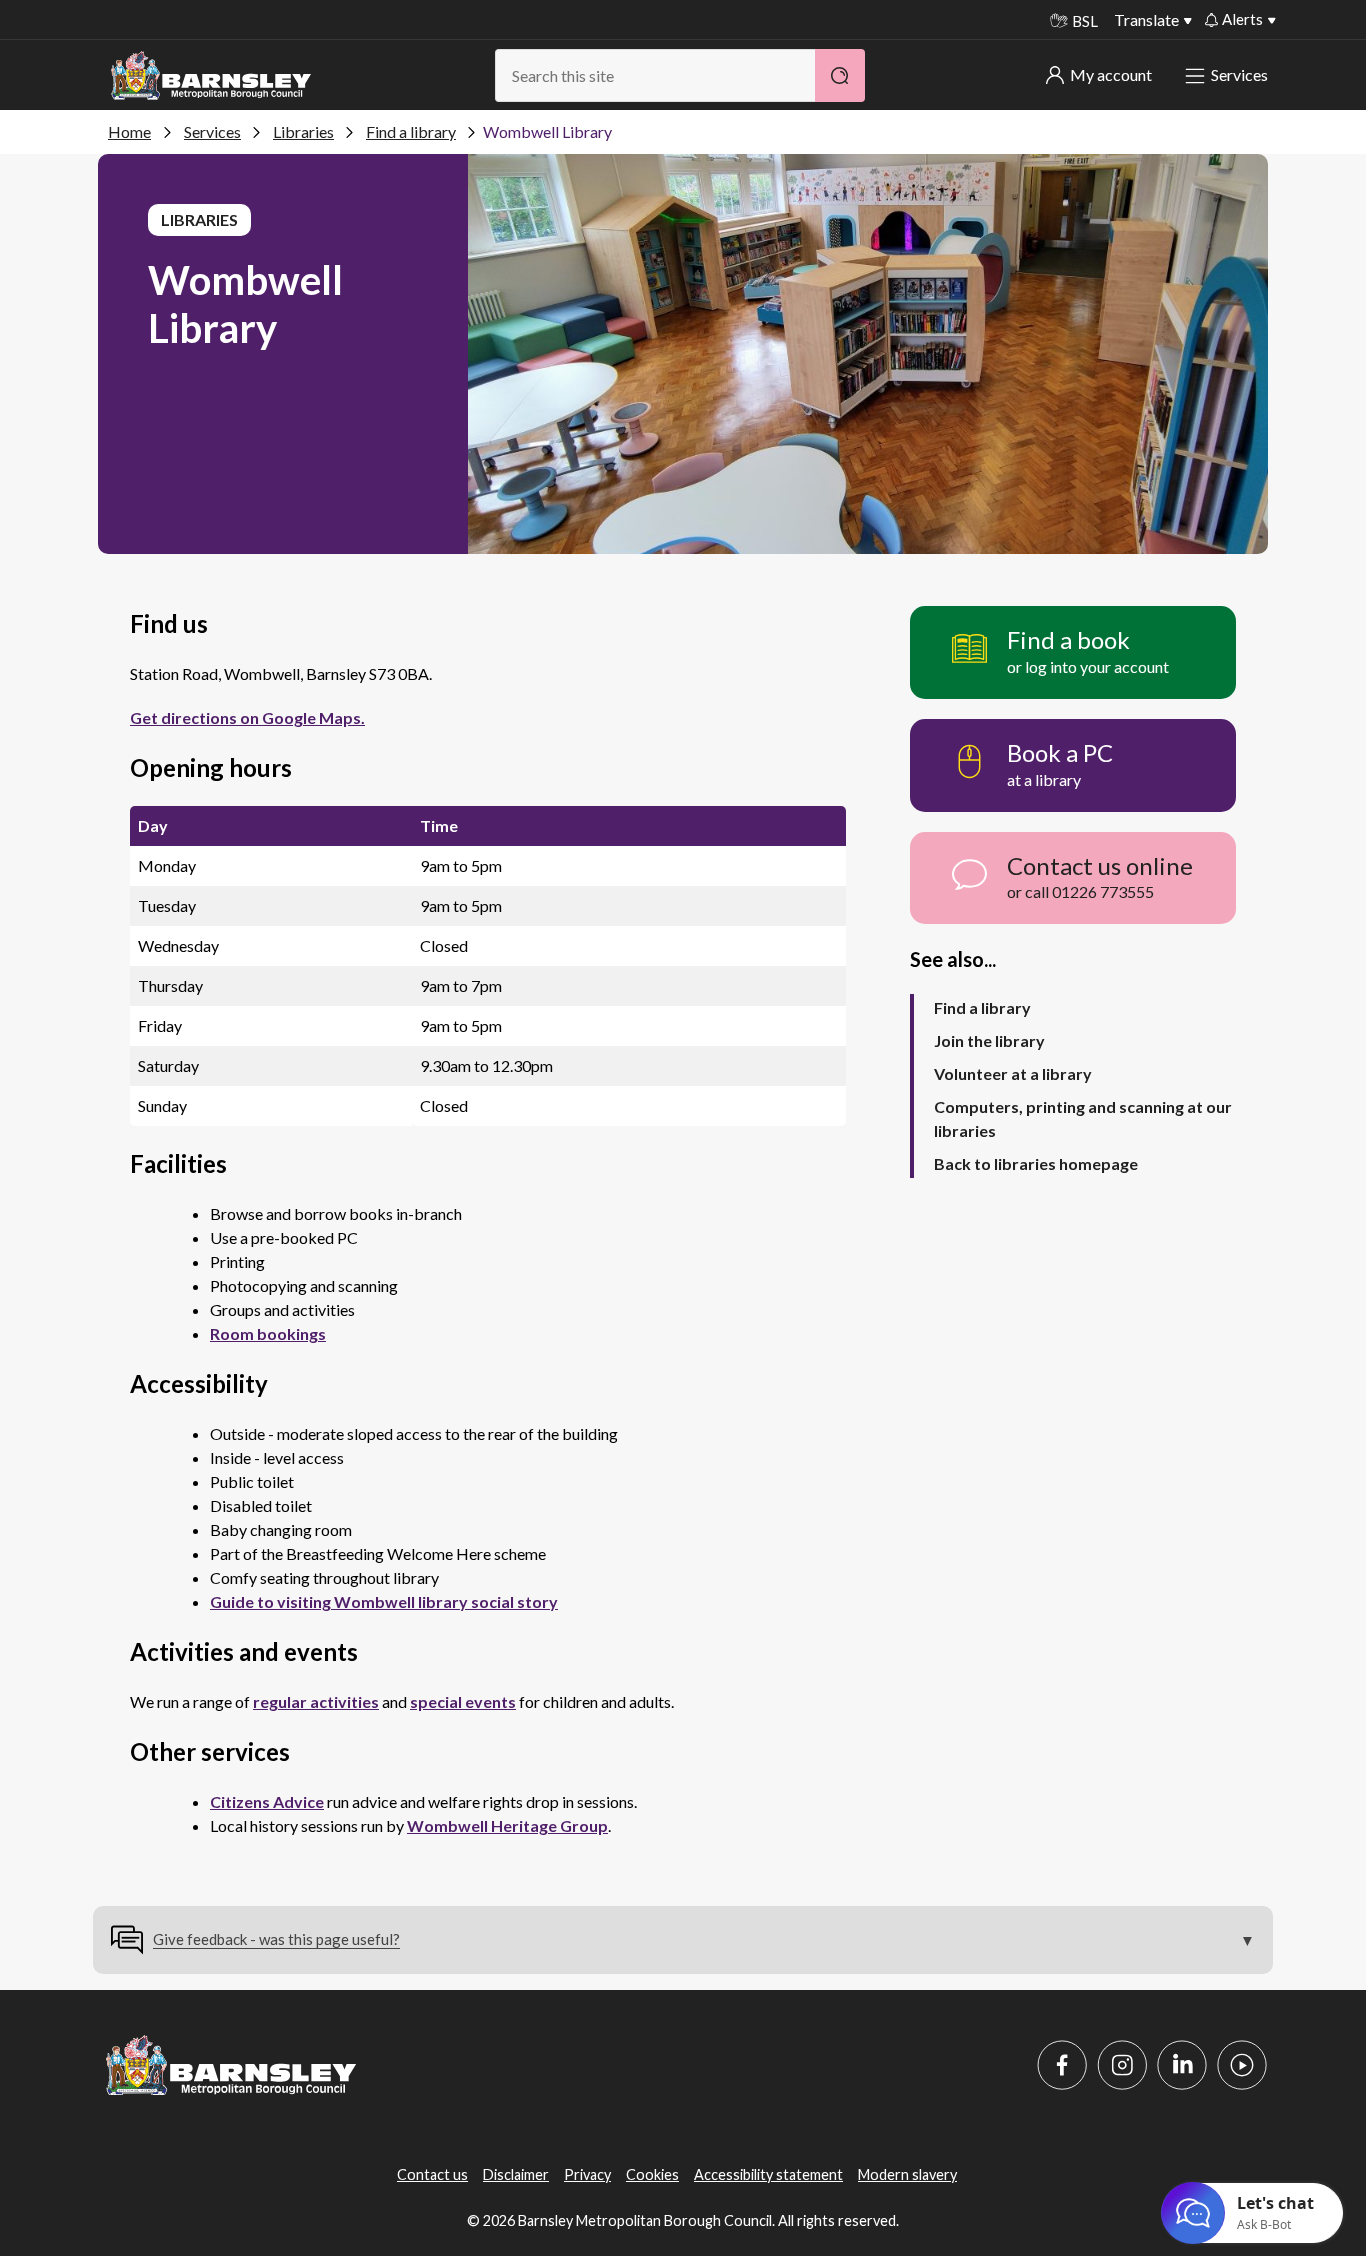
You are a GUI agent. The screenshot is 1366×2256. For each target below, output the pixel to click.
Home (129, 131)
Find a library (411, 131)
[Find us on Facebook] (1062, 2065)
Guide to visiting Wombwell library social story (384, 1601)
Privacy (587, 2174)
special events (463, 1701)
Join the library (989, 1040)
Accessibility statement (768, 2174)
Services (1239, 74)
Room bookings (268, 1333)
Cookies (652, 2174)
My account (1111, 74)
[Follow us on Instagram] (1122, 2065)
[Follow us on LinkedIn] (1182, 2065)
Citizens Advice (267, 1801)
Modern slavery (907, 2174)
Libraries (303, 131)
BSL (1085, 21)
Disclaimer (516, 2174)
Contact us (432, 2174)
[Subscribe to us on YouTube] (1242, 2065)
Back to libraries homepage (1036, 1163)
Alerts (1242, 19)
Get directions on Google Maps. (247, 717)
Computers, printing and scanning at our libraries (1083, 1118)
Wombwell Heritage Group (507, 1825)
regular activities (316, 1701)
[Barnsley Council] (211, 76)
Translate (1146, 19)
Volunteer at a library (1013, 1073)
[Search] (840, 75)
